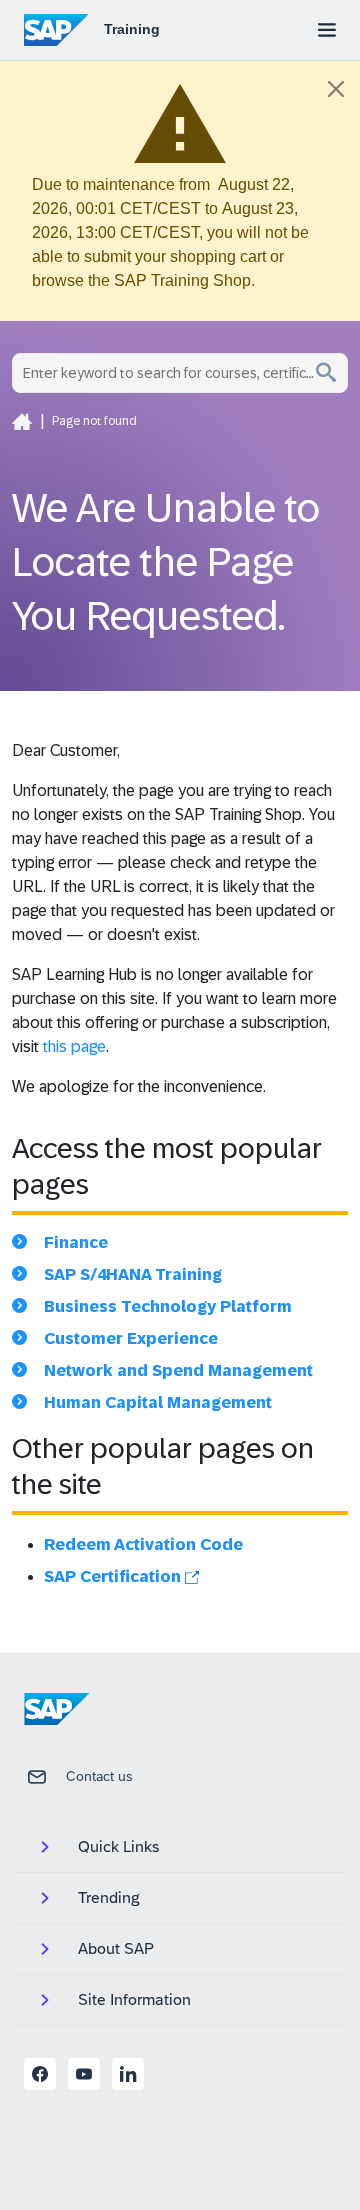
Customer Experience (131, 1338)
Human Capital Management (158, 1402)
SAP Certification (114, 1576)
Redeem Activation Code (143, 1544)
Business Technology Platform (168, 1306)
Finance (76, 1242)
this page (74, 1046)
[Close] (336, 89)
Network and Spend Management (178, 1370)
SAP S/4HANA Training (133, 1274)
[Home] (22, 421)
